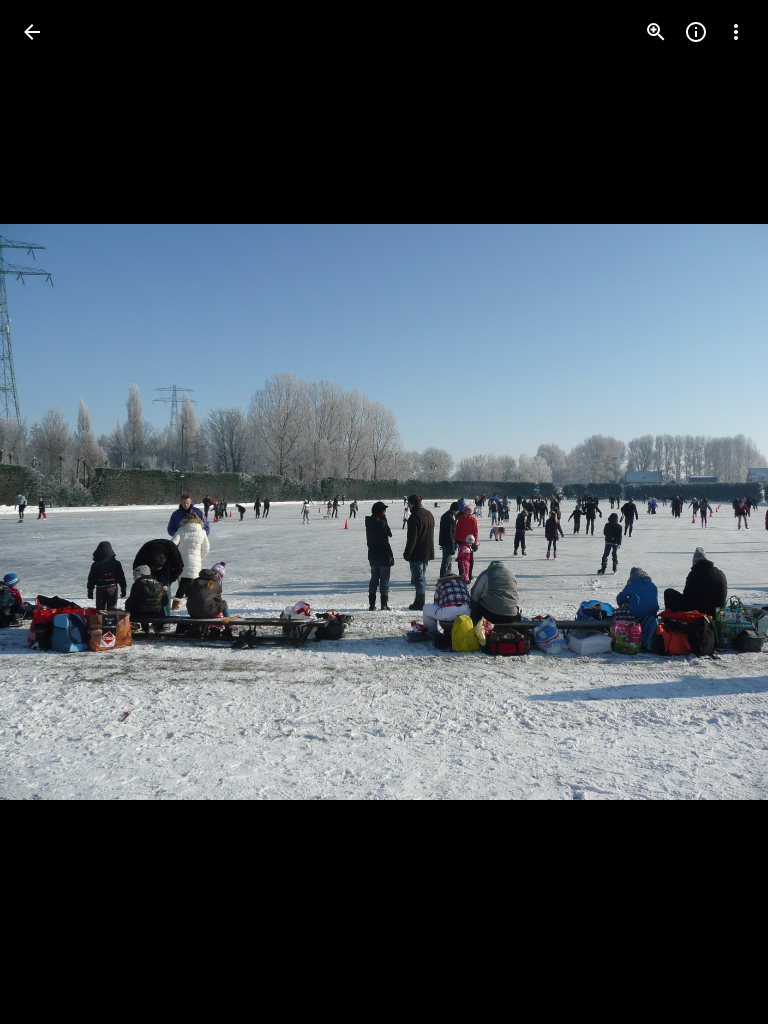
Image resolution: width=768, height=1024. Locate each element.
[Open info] (696, 32)
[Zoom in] (656, 32)
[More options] (736, 32)
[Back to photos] (32, 32)
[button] (56, 512)
